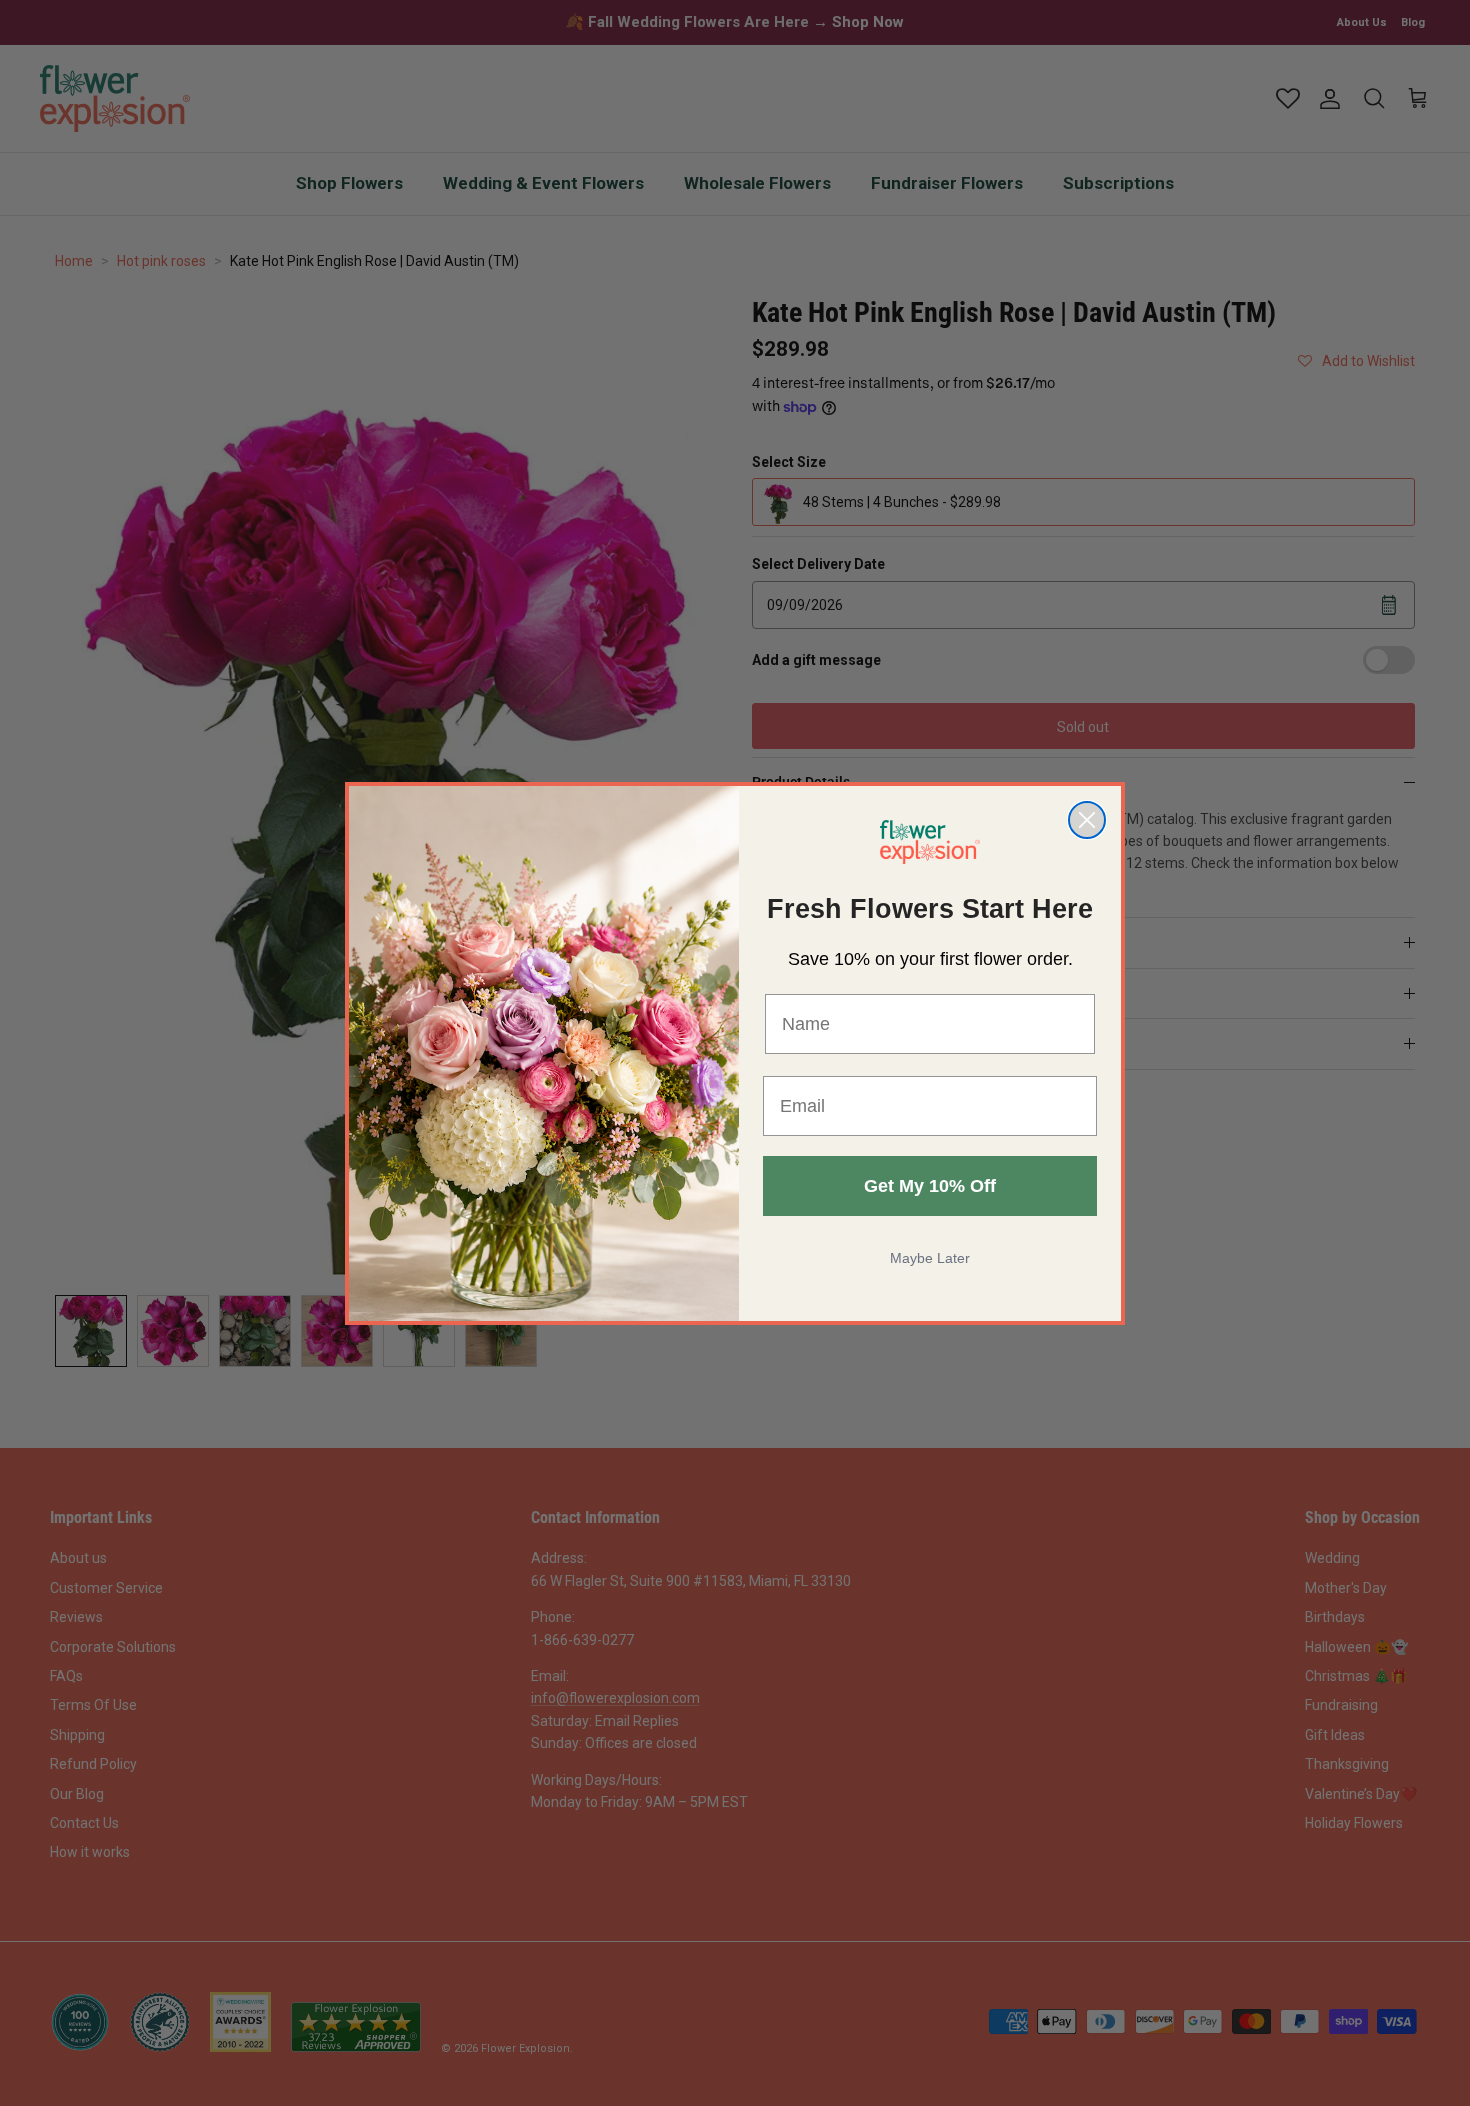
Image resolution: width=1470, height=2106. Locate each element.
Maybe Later (930, 1258)
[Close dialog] (1087, 820)
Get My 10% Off (930, 1186)
